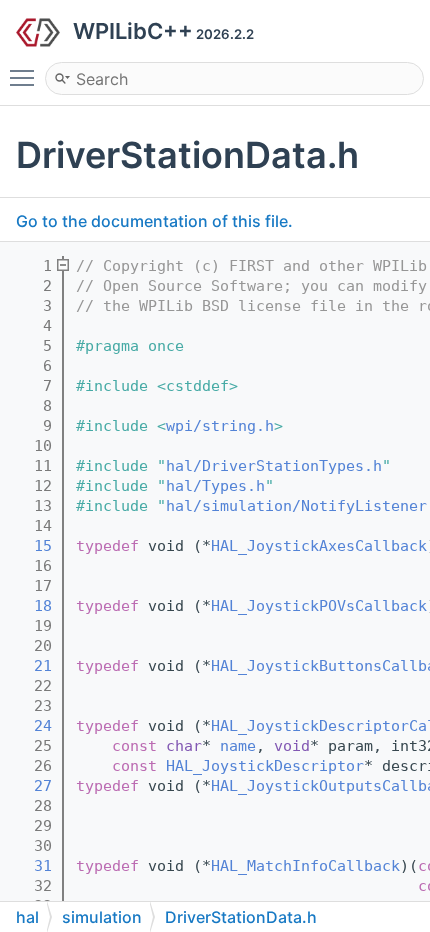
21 (29, 666)
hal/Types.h (215, 486)
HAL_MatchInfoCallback (305, 866)
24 (29, 726)
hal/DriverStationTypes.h (274, 466)
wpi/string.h (220, 426)
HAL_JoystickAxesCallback (319, 546)
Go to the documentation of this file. (154, 221)
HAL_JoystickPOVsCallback (319, 606)
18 (29, 606)
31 (29, 866)
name (238, 746)
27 (29, 786)
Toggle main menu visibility (26, 77)
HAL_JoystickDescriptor (265, 766)
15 (29, 546)
